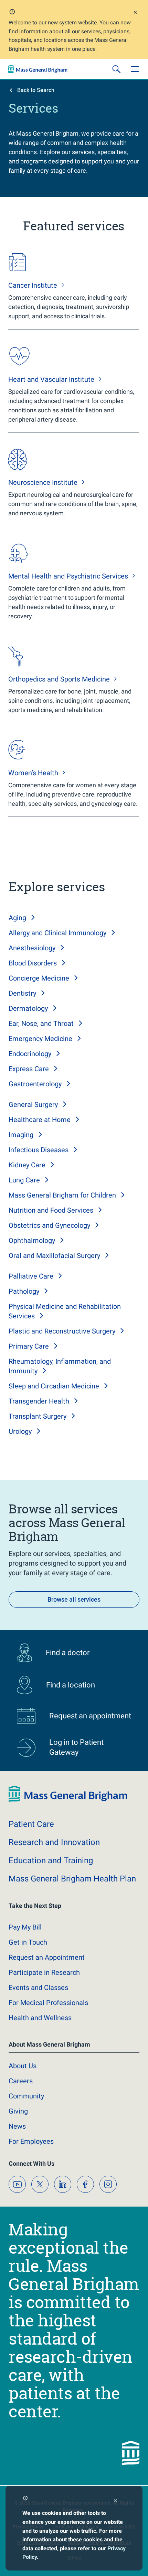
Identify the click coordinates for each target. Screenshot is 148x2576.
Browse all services (74, 1599)
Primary (29, 1346)
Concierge (39, 978)
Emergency (40, 1039)
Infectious (39, 1150)
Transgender (39, 1401)
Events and (38, 1988)
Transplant (38, 1416)
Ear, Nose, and (41, 1023)
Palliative (31, 1276)
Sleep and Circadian (54, 1386)
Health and (40, 2018)
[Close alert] (135, 13)
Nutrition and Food (51, 1210)
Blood (33, 963)
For (31, 2141)
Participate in (44, 1972)
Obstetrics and (49, 1225)
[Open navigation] (135, 69)
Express (29, 1069)
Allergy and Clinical (57, 933)
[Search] (116, 69)
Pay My (25, 1927)
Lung (24, 1180)
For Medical (48, 2003)
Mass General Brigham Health (72, 1879)
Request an (47, 1957)
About (23, 2066)
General (33, 1104)
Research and (54, 1842)
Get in (28, 1942)
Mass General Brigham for (62, 1195)
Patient (31, 1824)
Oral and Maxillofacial (54, 1256)
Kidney (27, 1165)
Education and (51, 1861)
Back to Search (36, 90)
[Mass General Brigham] (38, 69)
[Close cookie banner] (115, 2502)
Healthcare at (40, 1120)
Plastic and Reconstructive (62, 1331)
